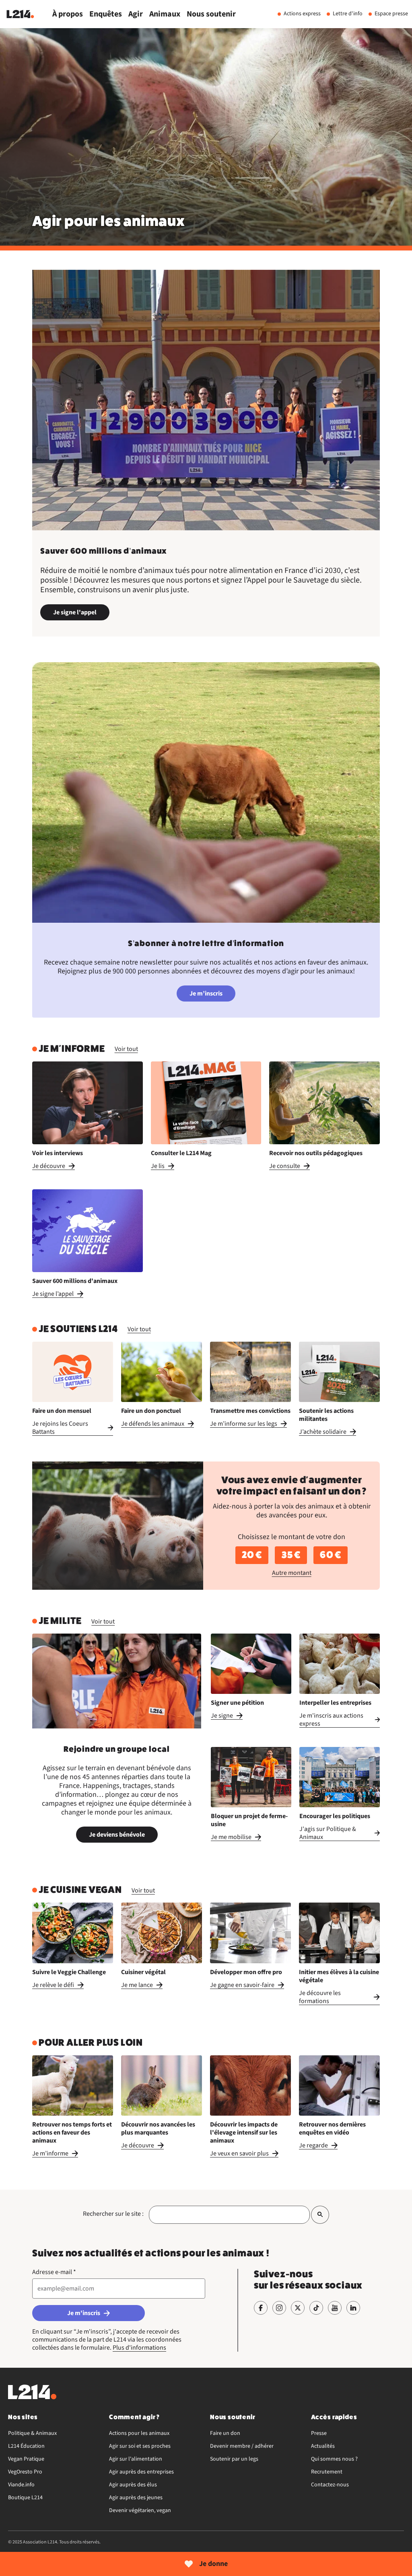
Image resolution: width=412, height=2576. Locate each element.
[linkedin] (353, 2308)
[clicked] (320, 2215)
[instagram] (279, 2308)
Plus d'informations (139, 2348)
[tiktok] (316, 2308)
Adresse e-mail (54, 2272)
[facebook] (261, 2308)
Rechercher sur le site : (113, 2214)
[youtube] (335, 2308)
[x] (298, 2308)
